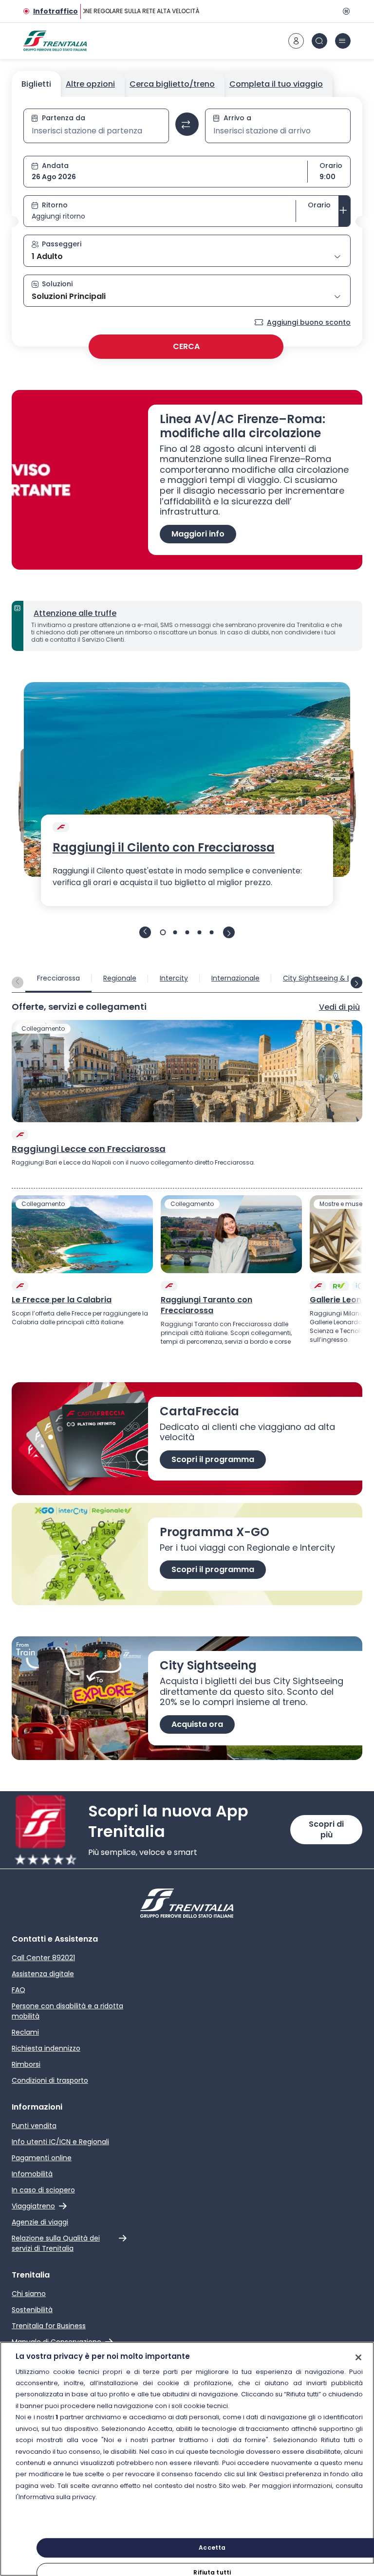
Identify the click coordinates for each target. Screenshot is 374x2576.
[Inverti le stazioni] (187, 124)
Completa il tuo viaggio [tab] (276, 84)
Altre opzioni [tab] (90, 84)
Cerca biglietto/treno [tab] (172, 84)
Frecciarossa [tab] (58, 978)
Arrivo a (237, 118)
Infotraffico (56, 11)
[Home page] (55, 41)
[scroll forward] (356, 982)
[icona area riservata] (296, 41)
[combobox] (96, 131)
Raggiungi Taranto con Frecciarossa (206, 1305)
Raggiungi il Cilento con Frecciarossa (164, 848)
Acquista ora (197, 1724)
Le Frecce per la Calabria (62, 1300)
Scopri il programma (213, 1459)
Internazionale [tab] (235, 978)
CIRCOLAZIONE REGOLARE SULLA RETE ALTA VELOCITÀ (119, 11)
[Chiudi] (358, 2357)
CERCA (186, 346)
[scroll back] (18, 982)
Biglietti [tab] (36, 84)
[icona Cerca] (319, 41)
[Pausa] (345, 11)
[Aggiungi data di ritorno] (344, 211)
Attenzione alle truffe (75, 613)
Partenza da (64, 118)
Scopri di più (326, 1829)
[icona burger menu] (343, 41)
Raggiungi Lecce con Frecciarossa (89, 1149)
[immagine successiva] (229, 932)
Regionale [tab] (120, 978)
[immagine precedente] (145, 932)
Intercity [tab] (174, 978)
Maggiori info (198, 534)
